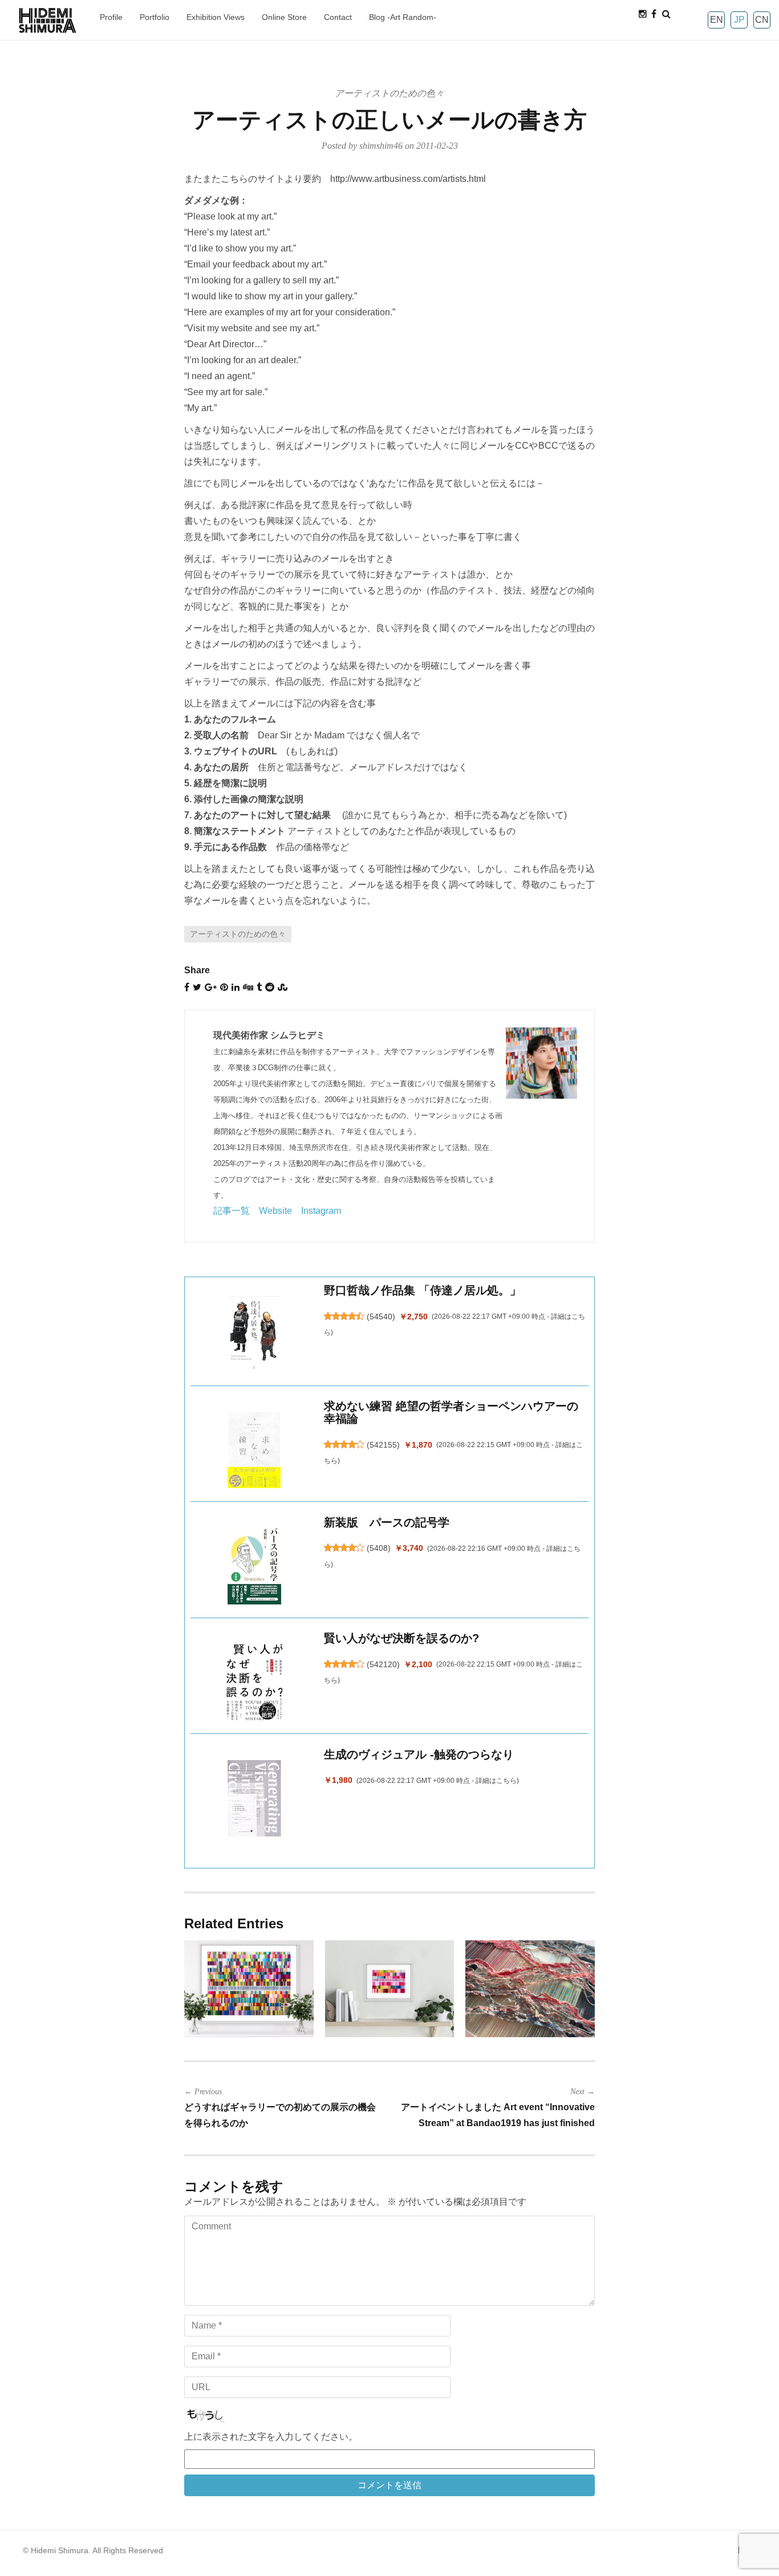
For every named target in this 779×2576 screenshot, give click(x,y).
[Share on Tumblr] (259, 987)
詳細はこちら (496, 1781)
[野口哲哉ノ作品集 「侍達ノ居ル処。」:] (254, 1334)
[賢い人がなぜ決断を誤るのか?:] (254, 1682)
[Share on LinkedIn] (236, 987)
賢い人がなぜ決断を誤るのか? (401, 1638)
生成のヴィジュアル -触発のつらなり (419, 1754)
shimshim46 (381, 146)
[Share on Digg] (248, 987)
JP (739, 20)
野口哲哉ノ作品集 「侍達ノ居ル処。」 (423, 1290)
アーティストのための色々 (389, 93)
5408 (379, 1548)
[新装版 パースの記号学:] (254, 1566)
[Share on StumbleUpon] (283, 987)
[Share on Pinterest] (224, 987)
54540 (381, 1317)
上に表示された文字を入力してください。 (271, 2437)
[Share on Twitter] (197, 987)
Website (275, 1211)
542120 (383, 1664)
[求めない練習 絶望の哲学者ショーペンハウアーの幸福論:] (254, 1450)
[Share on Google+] (211, 987)
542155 (383, 1445)
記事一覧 (232, 1211)
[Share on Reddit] (270, 987)
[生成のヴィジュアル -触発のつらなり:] (254, 1798)
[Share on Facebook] (187, 987)
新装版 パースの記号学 (387, 1522)
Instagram (321, 1211)
